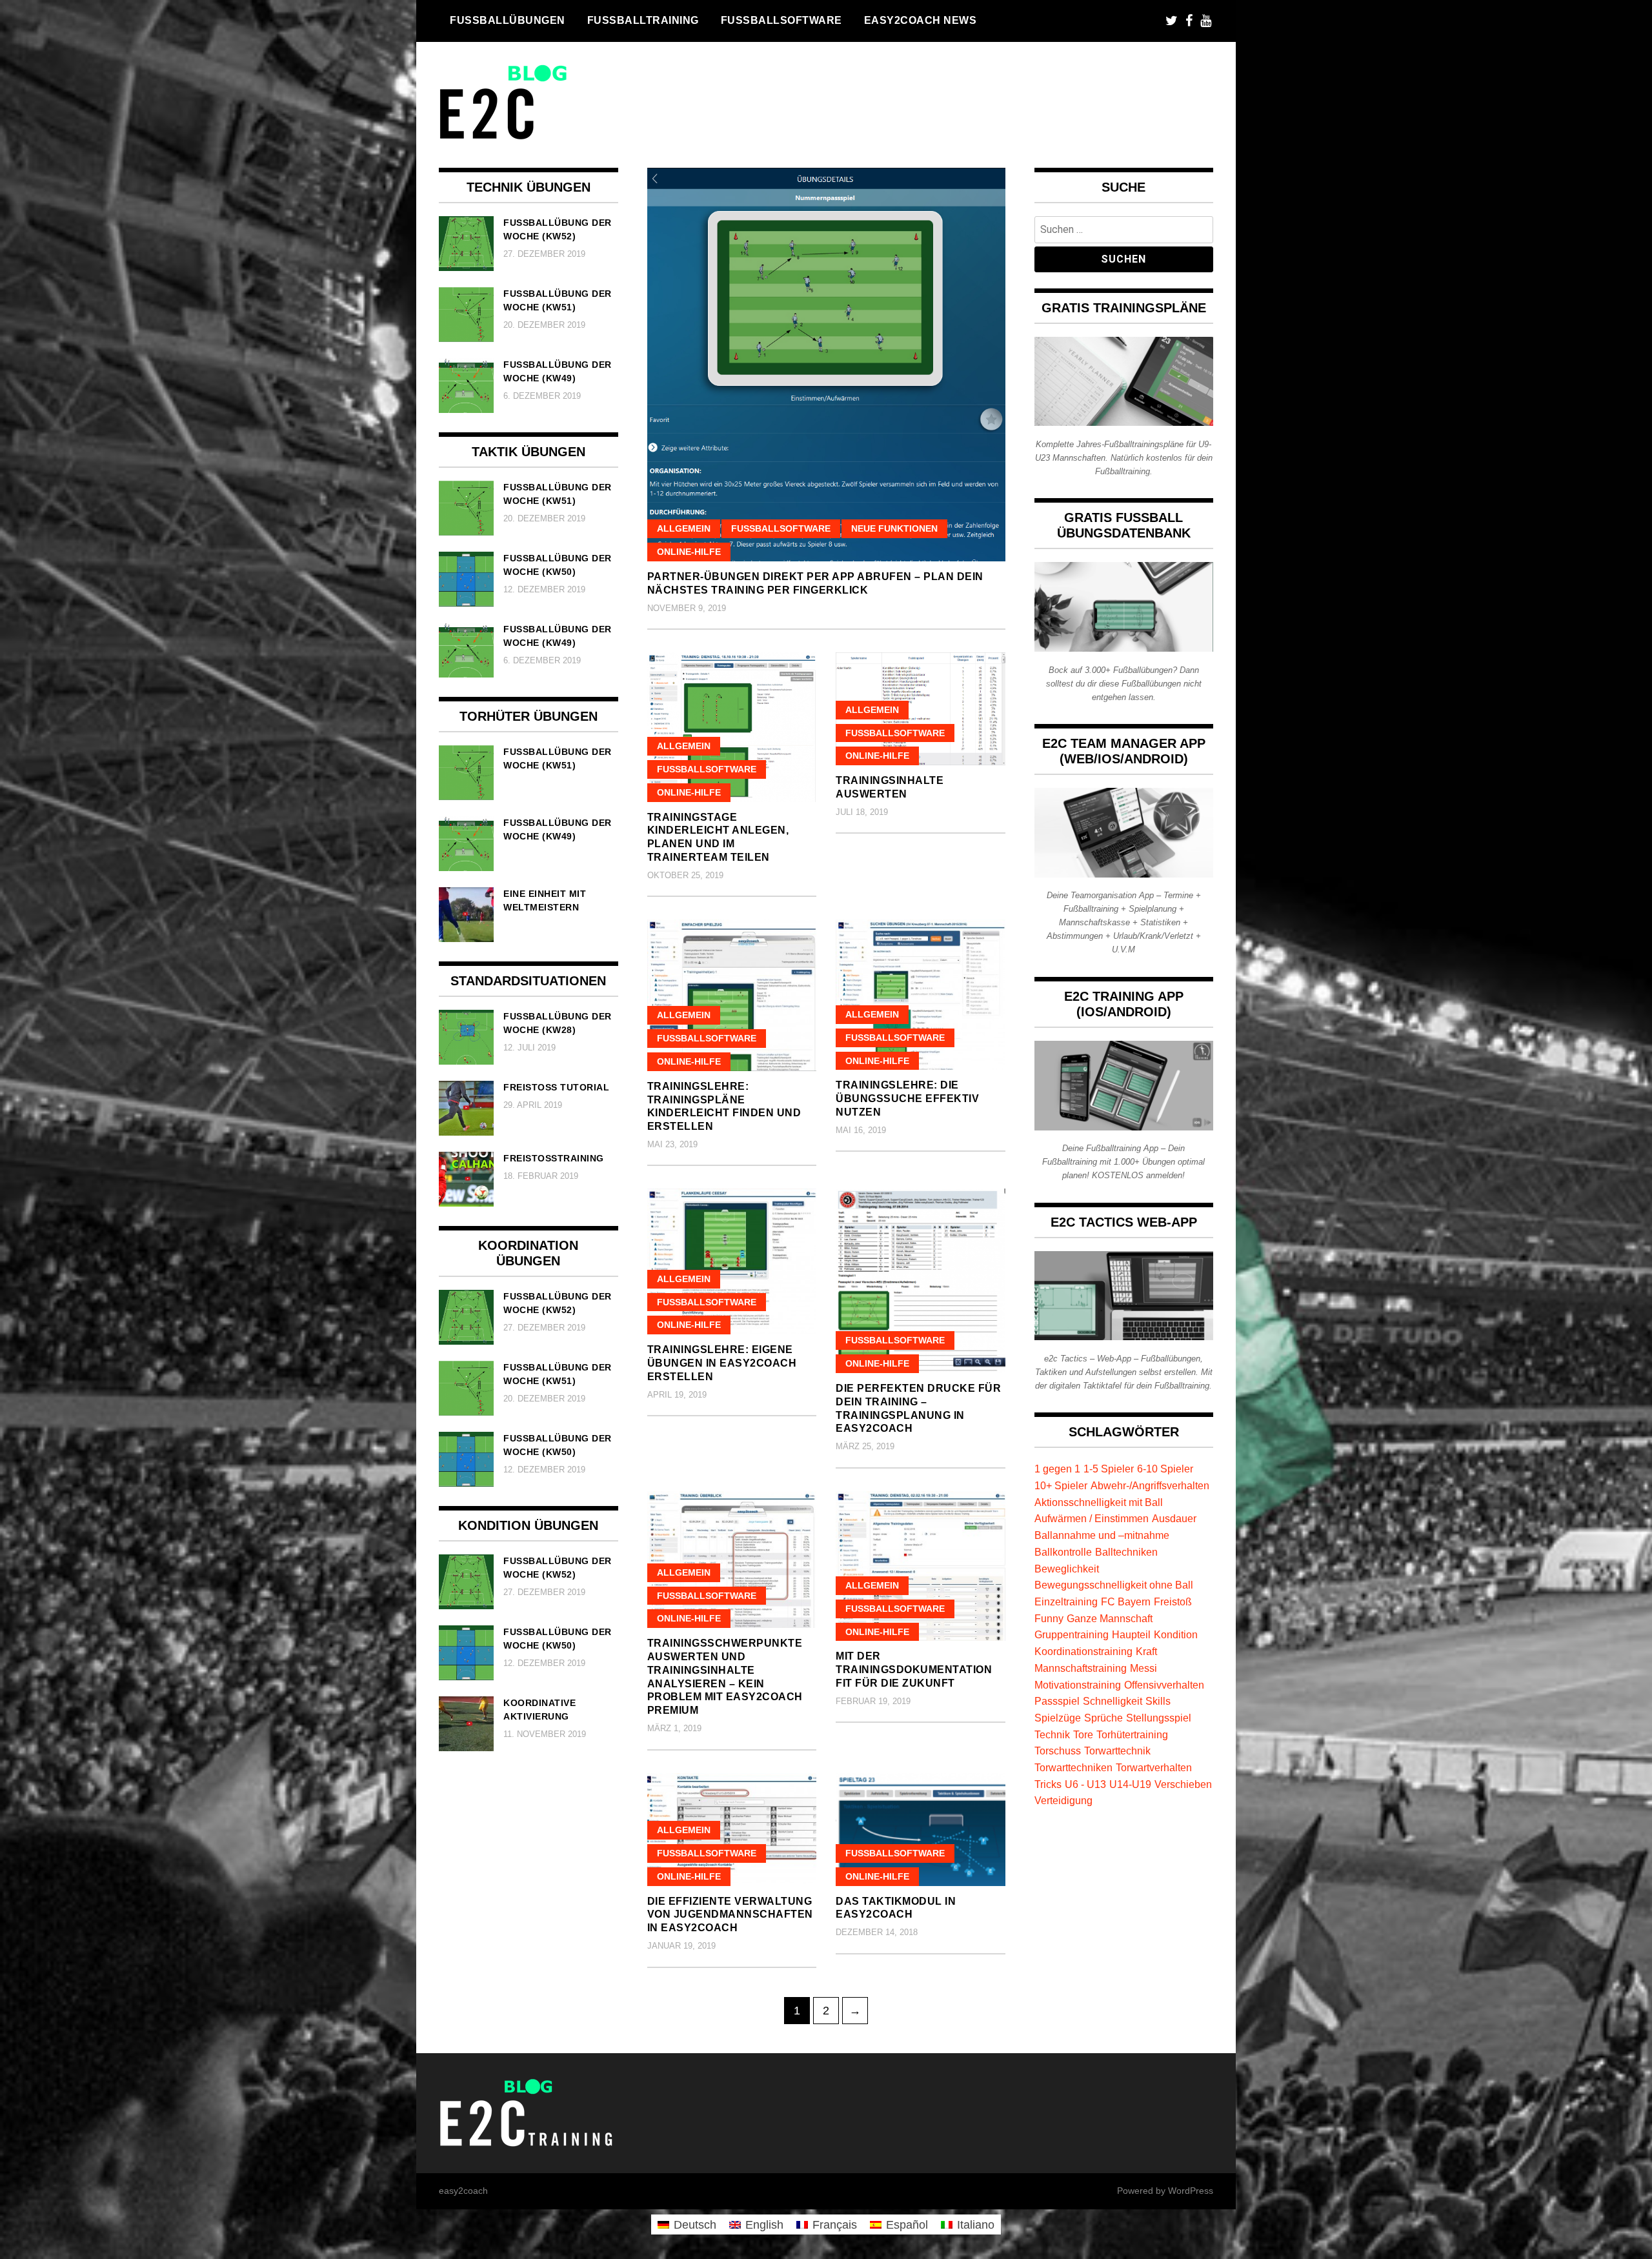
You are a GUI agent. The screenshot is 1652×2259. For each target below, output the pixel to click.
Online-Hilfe (689, 552)
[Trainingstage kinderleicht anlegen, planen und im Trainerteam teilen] (732, 727)
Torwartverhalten (1154, 1767)
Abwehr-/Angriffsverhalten (1150, 1485)
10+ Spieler (1061, 1485)
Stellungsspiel (1159, 1718)
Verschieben (1183, 1784)
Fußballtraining (643, 20)
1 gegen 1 (1057, 1469)
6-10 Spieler (1165, 1469)
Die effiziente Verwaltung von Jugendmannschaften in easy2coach (730, 1915)
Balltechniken (1126, 1552)
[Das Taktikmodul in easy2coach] (921, 1830)
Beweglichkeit (1067, 1569)
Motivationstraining (1078, 1685)
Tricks (1048, 1784)
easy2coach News (921, 20)
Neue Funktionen (894, 528)
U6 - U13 (1085, 1784)
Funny (1049, 1618)
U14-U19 (1130, 1784)
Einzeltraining (1066, 1601)
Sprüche (1103, 1718)
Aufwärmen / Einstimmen (1092, 1518)
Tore (1083, 1734)
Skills (1158, 1701)
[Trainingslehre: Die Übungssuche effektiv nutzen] (921, 995)
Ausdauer (1174, 1518)
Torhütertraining (1132, 1734)
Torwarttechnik (1117, 1751)
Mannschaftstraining (1081, 1668)
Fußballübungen (508, 20)
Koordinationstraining (1083, 1651)
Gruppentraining (1072, 1634)
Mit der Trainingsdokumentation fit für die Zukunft (914, 1670)
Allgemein (684, 528)
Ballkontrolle (1063, 1552)
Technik (1052, 1734)
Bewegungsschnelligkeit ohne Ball (1114, 1585)
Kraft (1146, 1651)
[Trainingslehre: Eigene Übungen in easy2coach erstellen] (732, 1261)
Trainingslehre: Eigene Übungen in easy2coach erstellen (722, 1363)
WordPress (1191, 2191)
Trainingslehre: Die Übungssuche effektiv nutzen (907, 1099)
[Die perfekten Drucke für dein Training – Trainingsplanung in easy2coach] (921, 1280)
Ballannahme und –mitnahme (1102, 1535)
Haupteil (1131, 1634)
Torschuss (1058, 1751)
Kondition (1176, 1634)
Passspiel (1057, 1701)
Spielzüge (1058, 1718)
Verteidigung (1063, 1800)
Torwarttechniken (1073, 1767)
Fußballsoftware (781, 20)
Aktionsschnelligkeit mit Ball (1099, 1502)
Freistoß (1173, 1601)
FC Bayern (1126, 1601)
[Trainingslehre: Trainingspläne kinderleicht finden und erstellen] (732, 995)
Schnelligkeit (1113, 1701)
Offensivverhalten (1164, 1685)
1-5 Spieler (1109, 1469)
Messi (1143, 1668)
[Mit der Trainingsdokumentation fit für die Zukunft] (921, 1566)
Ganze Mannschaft (1110, 1618)
